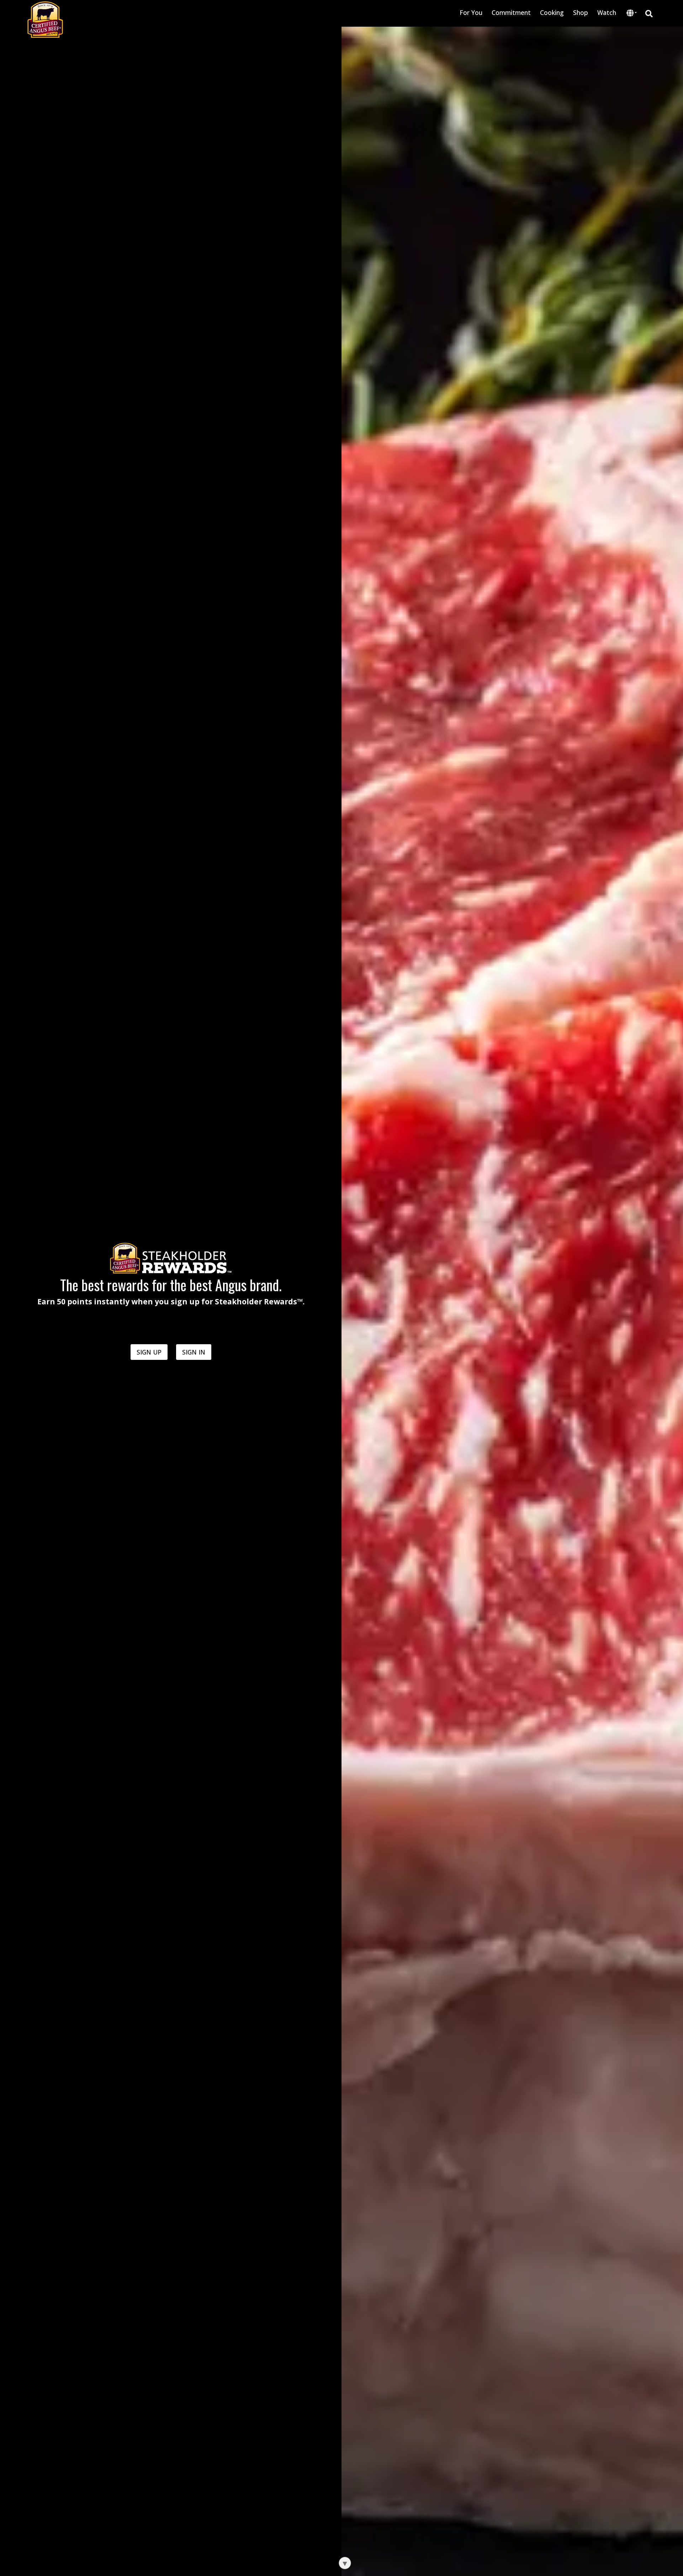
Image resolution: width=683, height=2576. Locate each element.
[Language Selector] (632, 13)
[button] (632, 14)
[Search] (649, 13)
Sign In (194, 1352)
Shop (581, 12)
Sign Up (149, 1352)
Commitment (511, 12)
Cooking (552, 12)
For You (471, 12)
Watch (607, 12)
